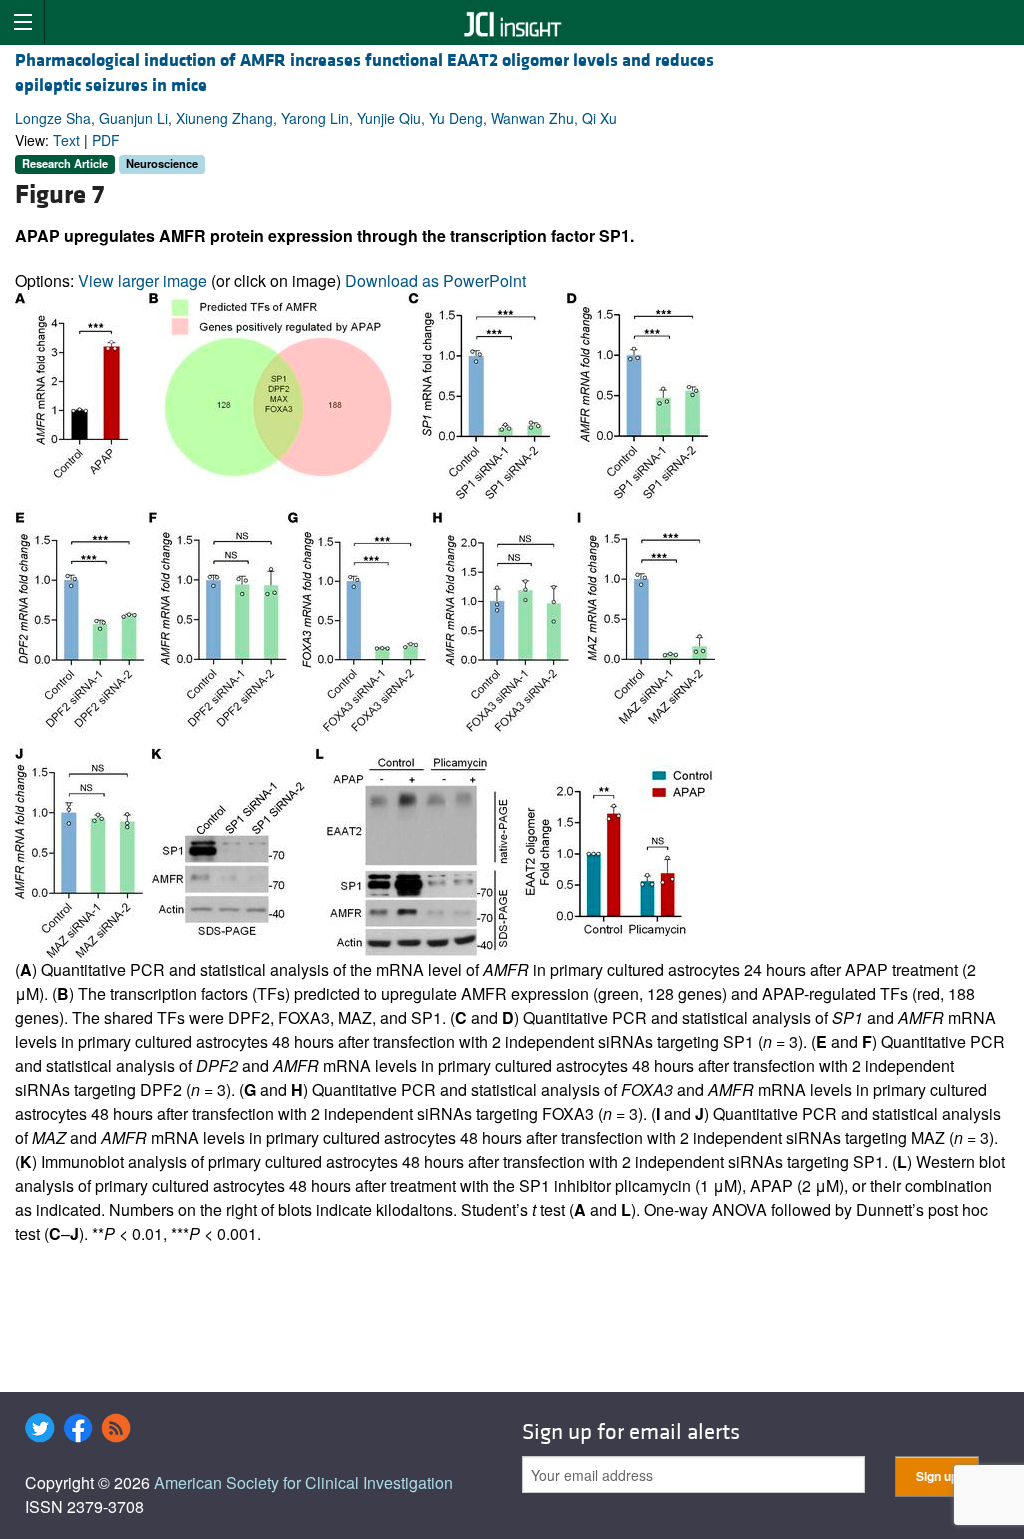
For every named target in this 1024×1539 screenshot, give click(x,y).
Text (66, 140)
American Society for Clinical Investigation (303, 1482)
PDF (106, 140)
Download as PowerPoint (435, 280)
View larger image (142, 280)
